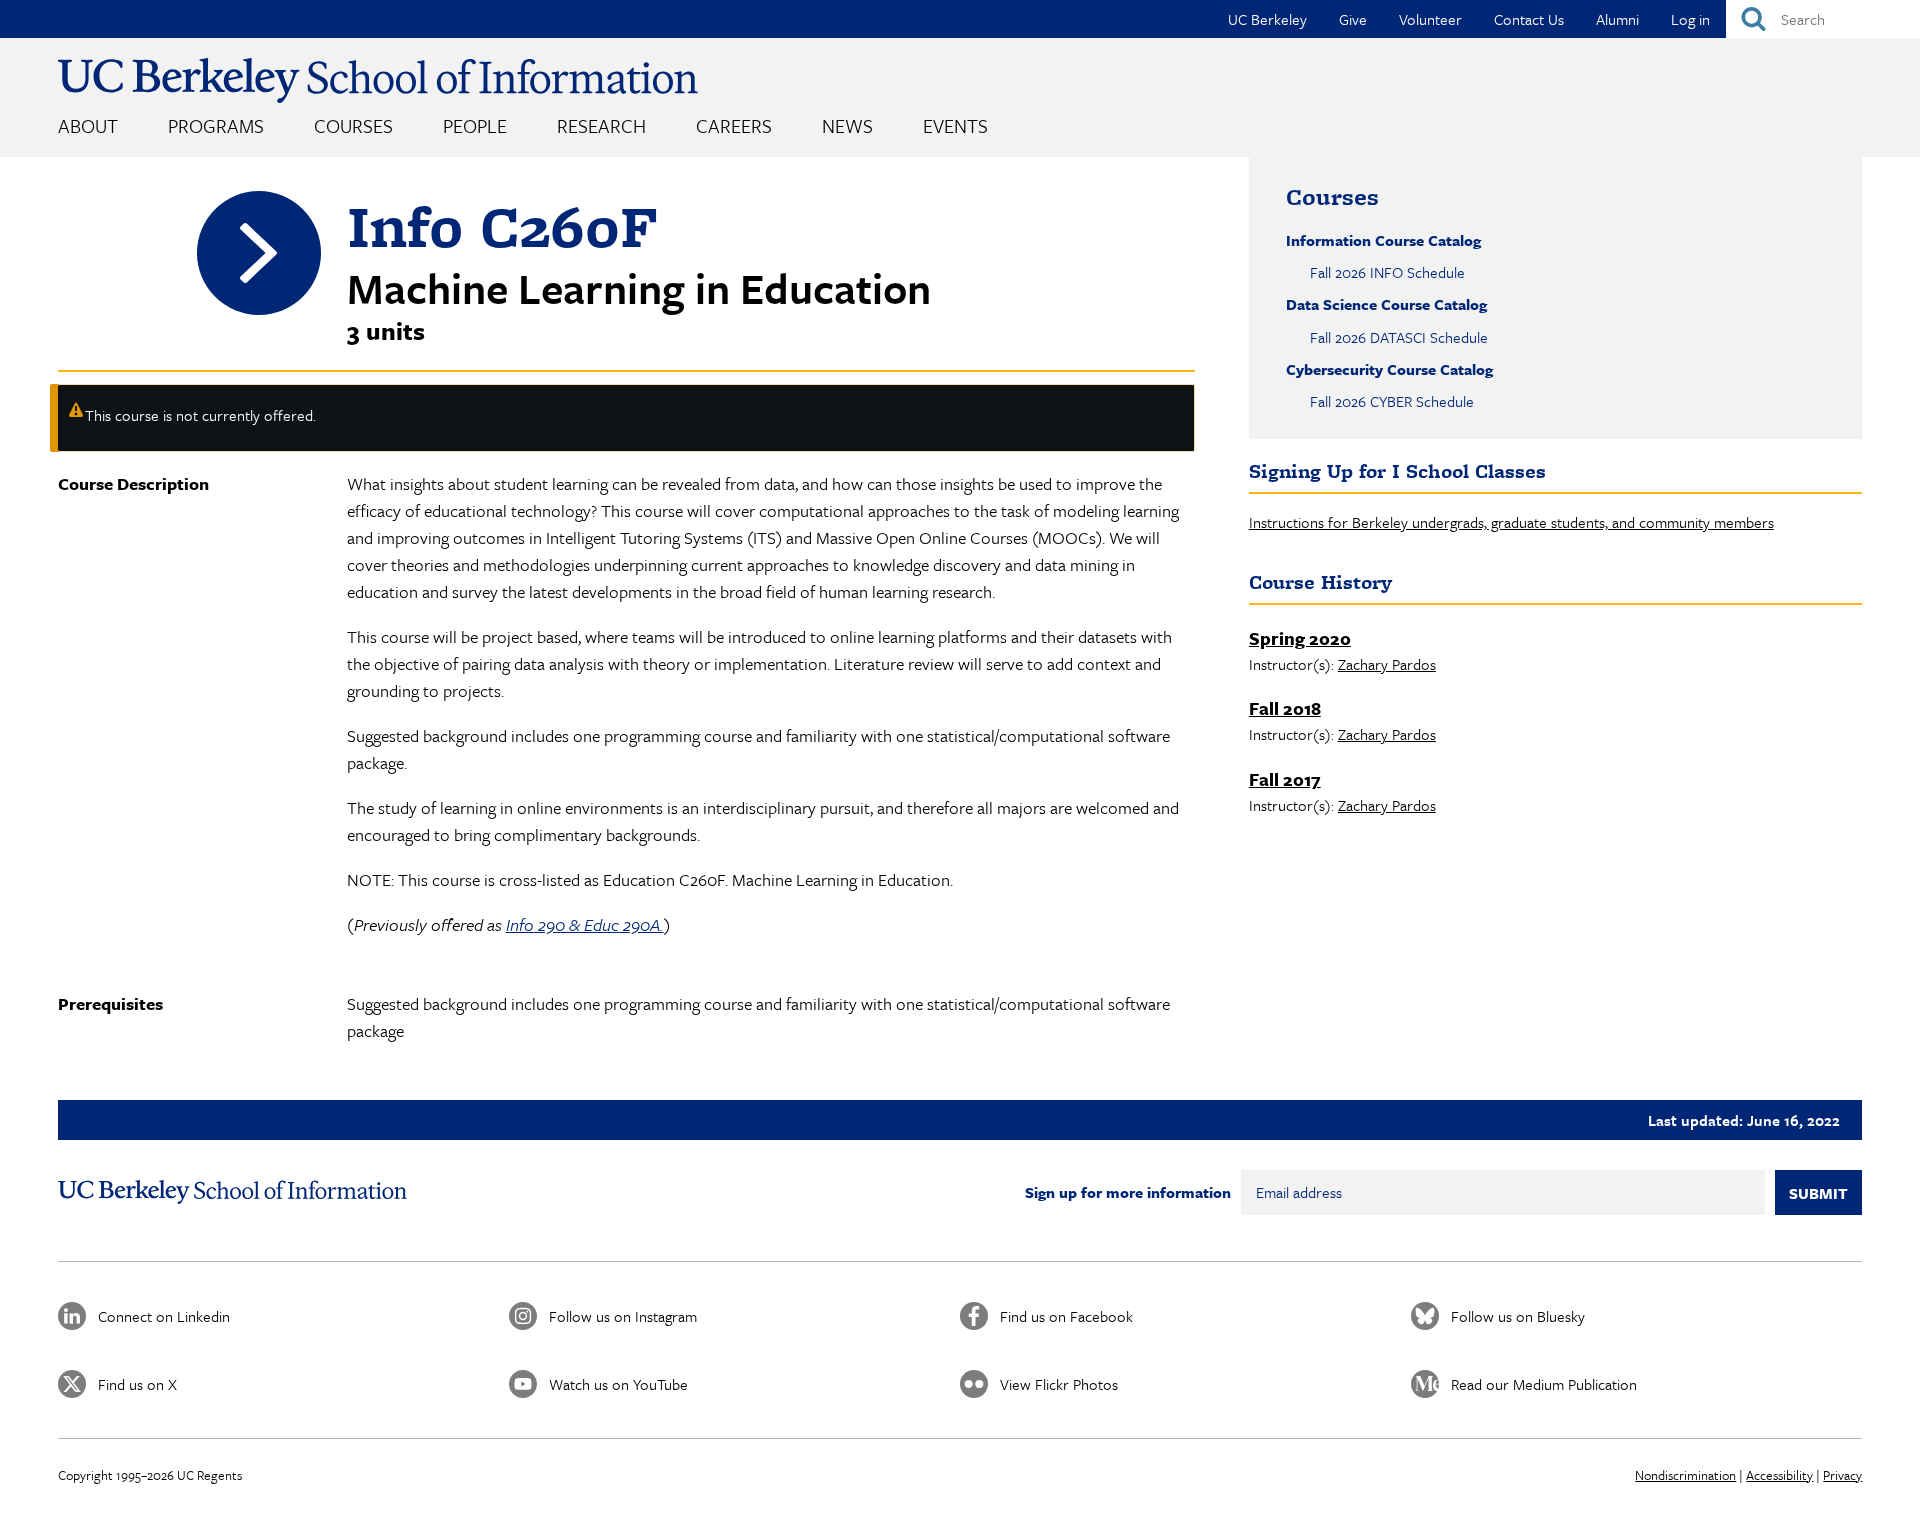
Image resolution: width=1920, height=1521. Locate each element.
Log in (1690, 19)
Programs (216, 125)
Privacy (1842, 1475)
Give (1353, 19)
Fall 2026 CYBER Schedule (1392, 401)
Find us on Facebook (1066, 1316)
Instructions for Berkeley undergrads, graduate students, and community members (1511, 522)
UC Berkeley (1267, 19)
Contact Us (1529, 19)
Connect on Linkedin (164, 1316)
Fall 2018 (1285, 708)
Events (955, 125)
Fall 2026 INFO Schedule (1387, 272)
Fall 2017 (1285, 779)
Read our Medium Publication (1544, 1384)
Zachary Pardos (1387, 664)
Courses (353, 125)
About (88, 125)
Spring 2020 (1300, 638)
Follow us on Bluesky (1518, 1316)
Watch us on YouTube (618, 1384)
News (847, 125)
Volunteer (1430, 19)
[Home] (378, 80)
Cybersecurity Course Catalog (1389, 369)
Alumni (1617, 19)
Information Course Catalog (1383, 240)
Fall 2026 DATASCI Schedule (1399, 337)
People (475, 125)
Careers (734, 125)
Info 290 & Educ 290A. (585, 924)
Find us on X (137, 1384)
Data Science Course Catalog (1386, 304)
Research (601, 125)
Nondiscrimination (1685, 1475)
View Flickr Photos (1059, 1384)
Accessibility (1779, 1475)
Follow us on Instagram (623, 1316)
